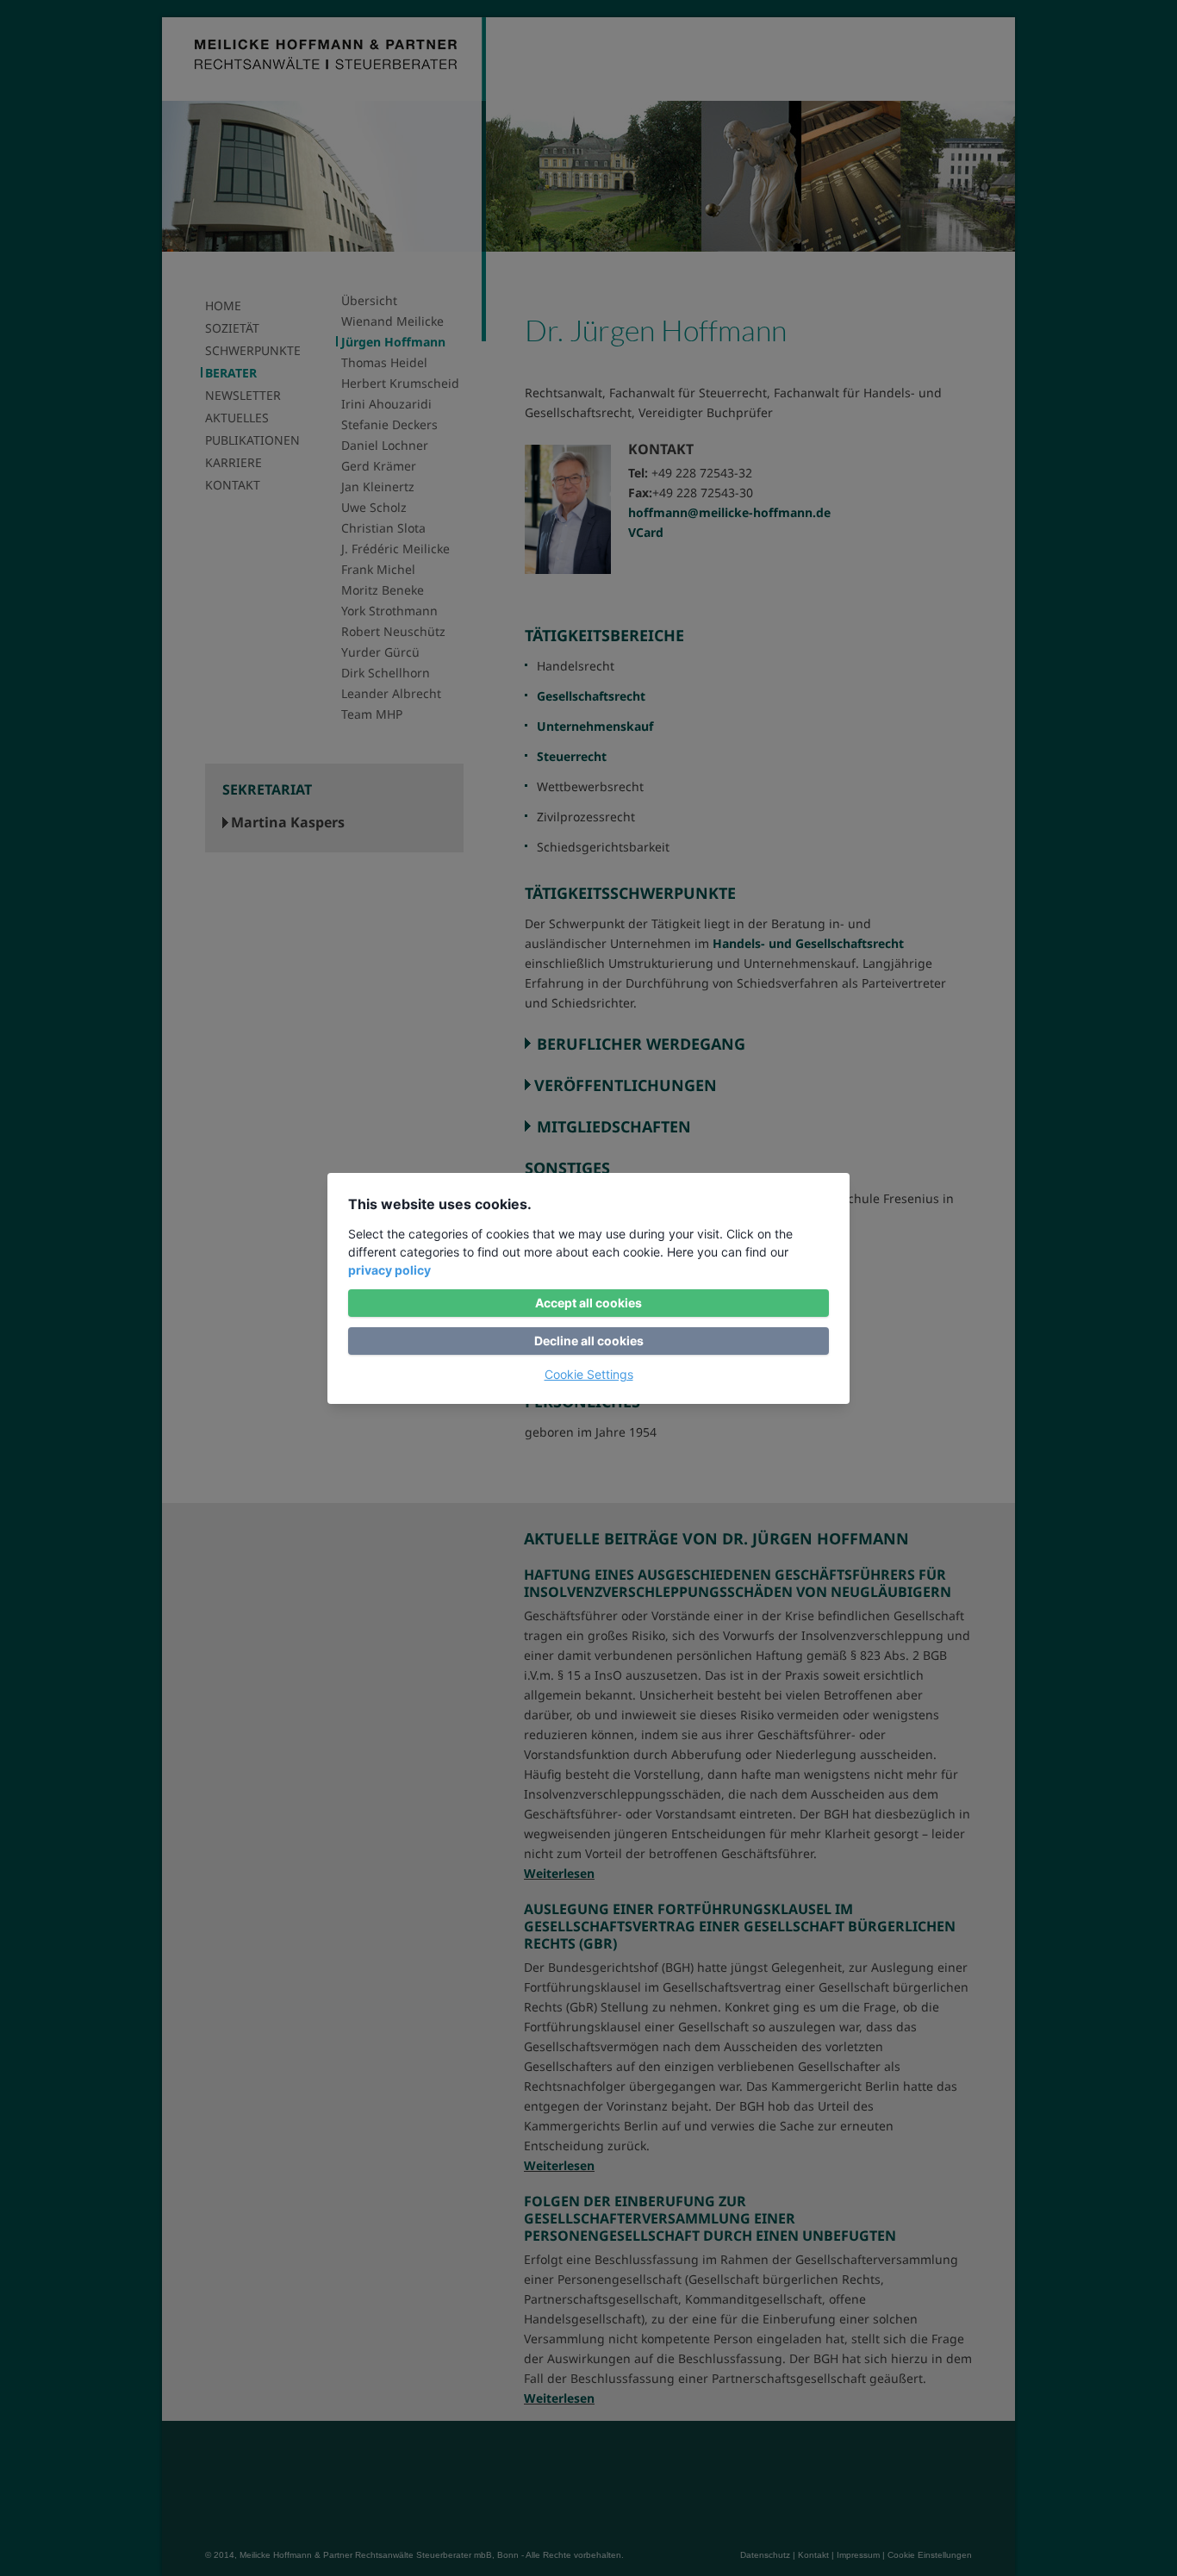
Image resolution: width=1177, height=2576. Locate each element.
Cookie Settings (589, 1374)
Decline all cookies (589, 1341)
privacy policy (389, 1270)
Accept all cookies (588, 1303)
